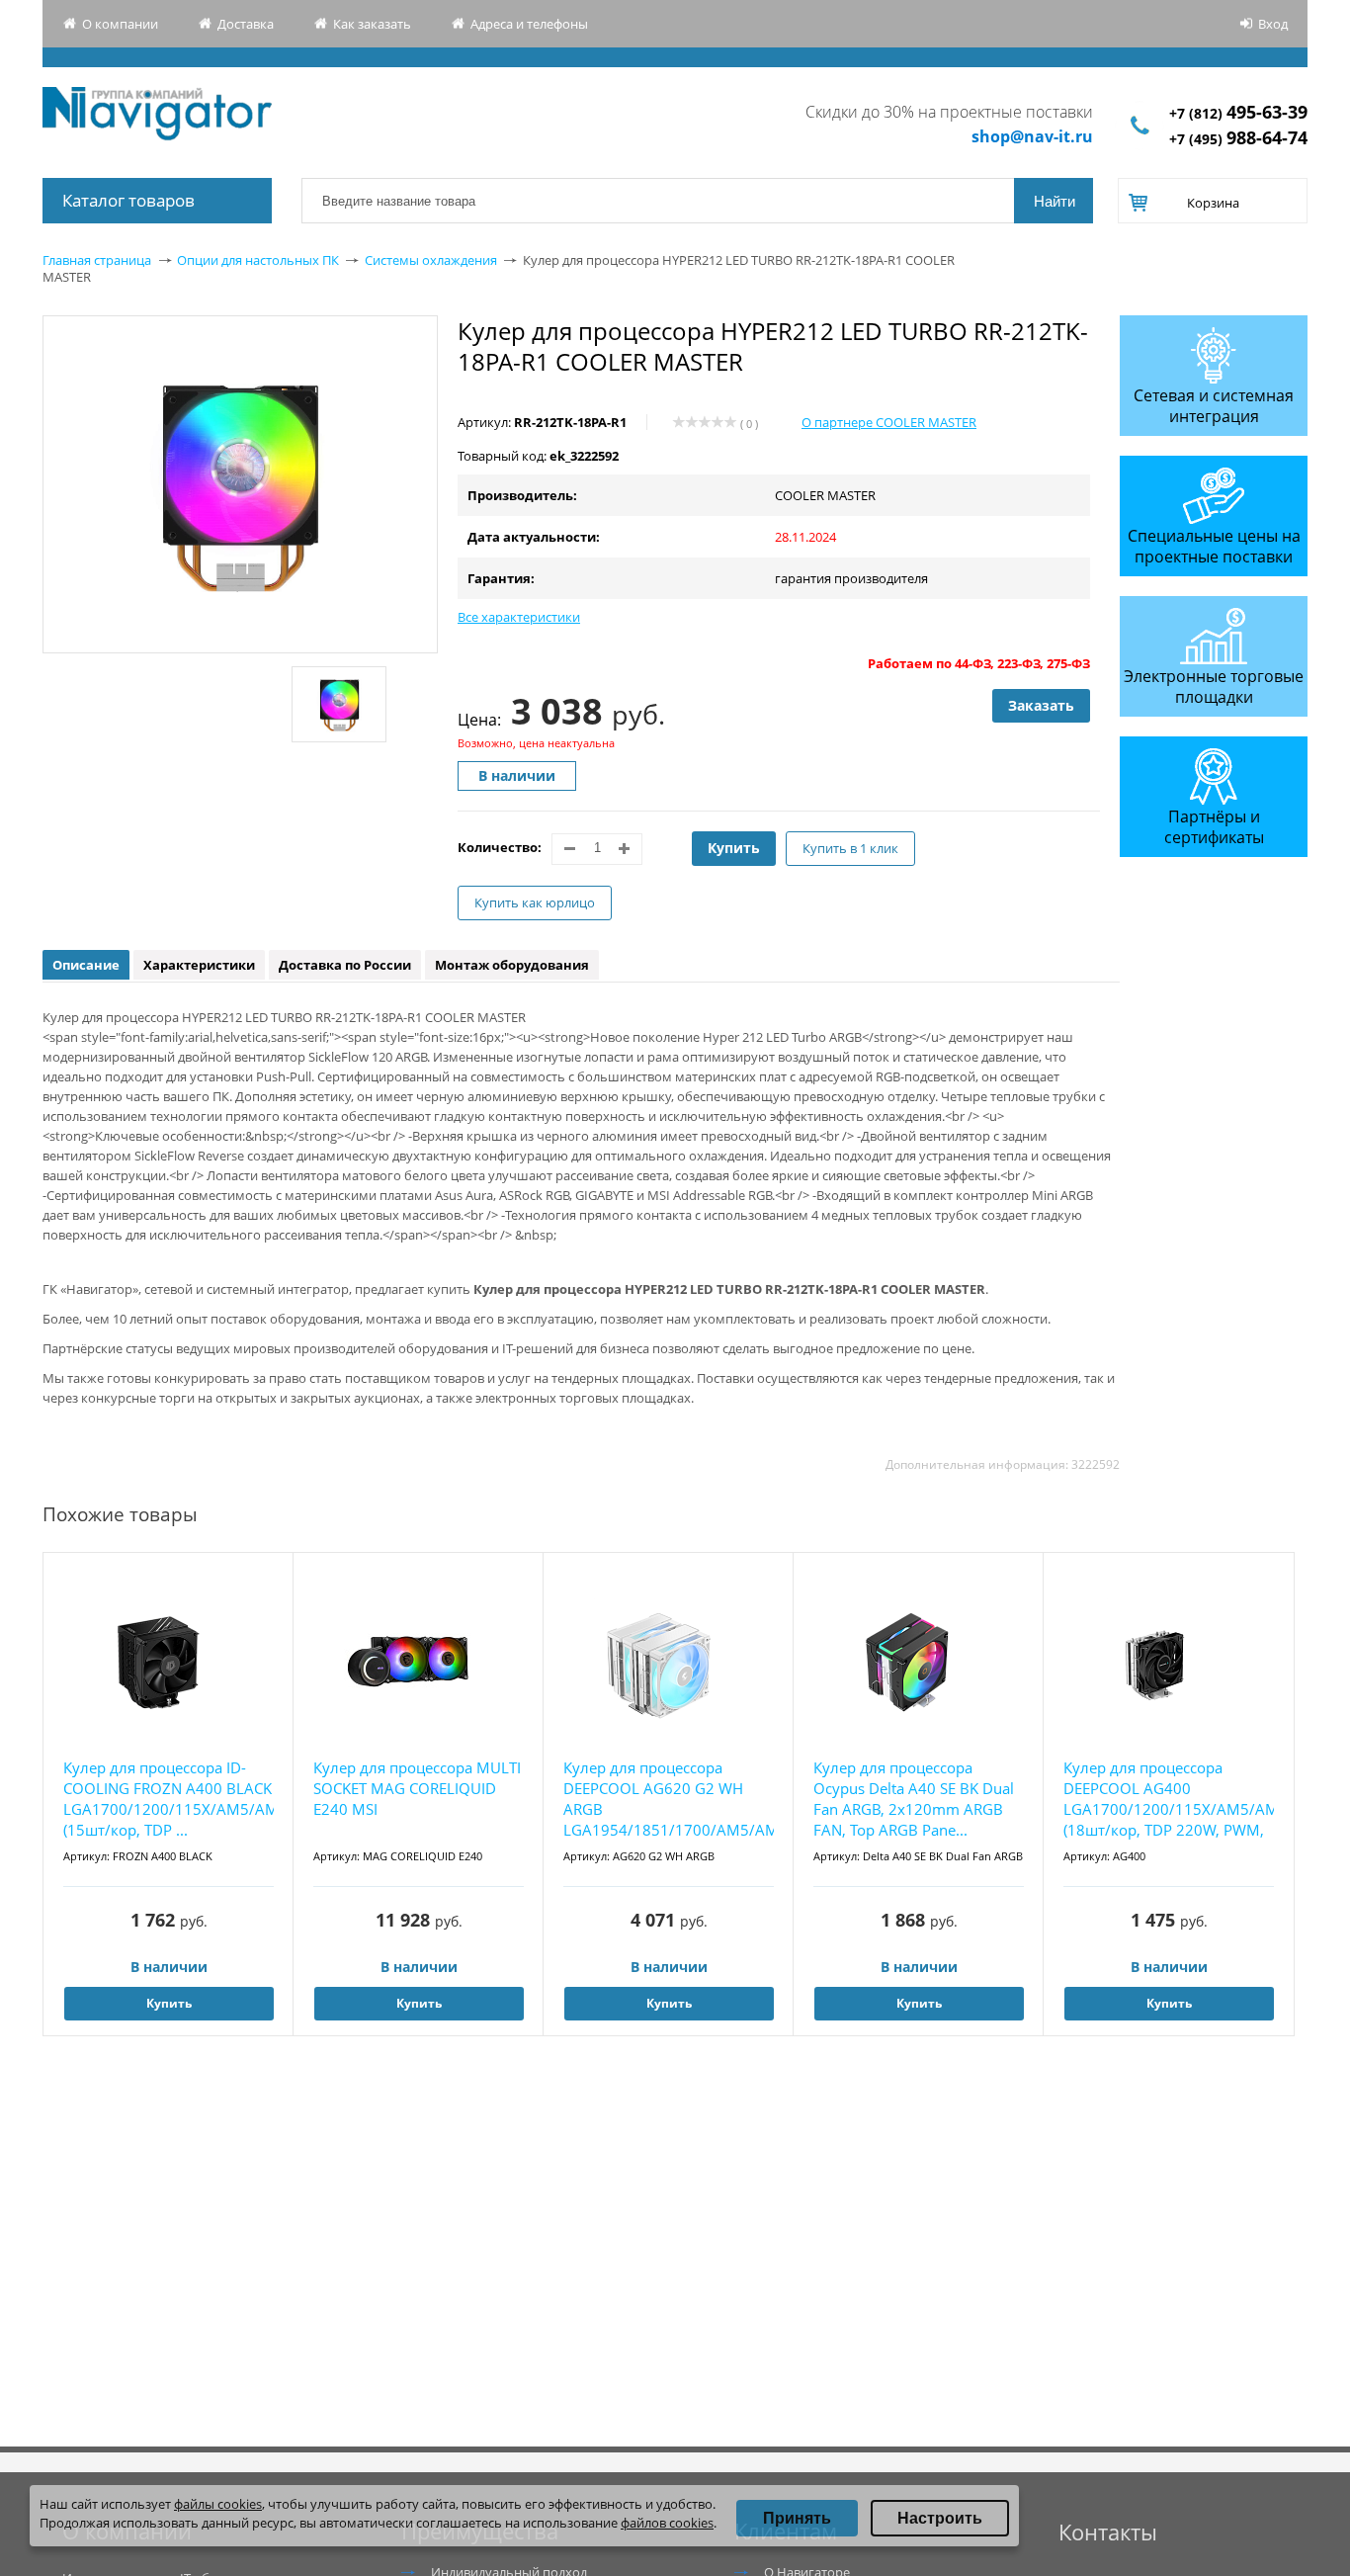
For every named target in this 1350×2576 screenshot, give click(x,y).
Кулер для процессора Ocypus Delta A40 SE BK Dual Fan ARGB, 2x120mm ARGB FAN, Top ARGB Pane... (914, 1799)
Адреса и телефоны (529, 24)
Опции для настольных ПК (258, 260)
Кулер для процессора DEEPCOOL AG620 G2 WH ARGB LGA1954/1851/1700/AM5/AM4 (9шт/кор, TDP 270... (669, 1800)
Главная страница (97, 260)
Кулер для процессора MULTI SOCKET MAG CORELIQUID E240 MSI (417, 1788)
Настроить (940, 2518)
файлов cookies (667, 2523)
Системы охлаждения (431, 260)
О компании (120, 24)
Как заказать (372, 24)
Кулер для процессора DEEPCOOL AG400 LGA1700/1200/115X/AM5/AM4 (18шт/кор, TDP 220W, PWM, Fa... (1169, 1800)
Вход (1273, 24)
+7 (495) (1238, 139)
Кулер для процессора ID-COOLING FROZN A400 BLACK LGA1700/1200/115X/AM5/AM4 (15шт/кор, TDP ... (169, 1799)
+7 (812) (1238, 113)
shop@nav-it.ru (1032, 136)
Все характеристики (519, 617)
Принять (797, 2518)
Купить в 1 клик (850, 848)
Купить (734, 848)
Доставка (246, 24)
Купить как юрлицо (535, 902)
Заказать (1041, 705)
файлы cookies (218, 2504)
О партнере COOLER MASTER (889, 422)
